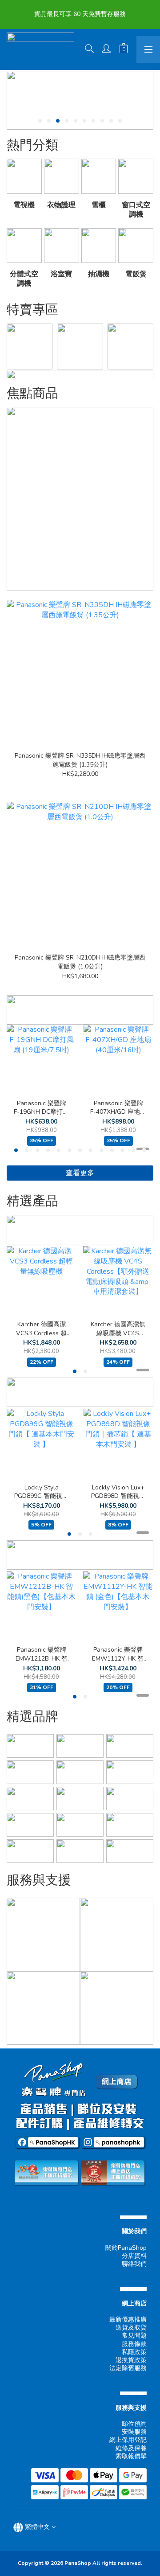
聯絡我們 (134, 2264)
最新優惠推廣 (128, 2320)
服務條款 (134, 2344)
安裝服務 (134, 2432)
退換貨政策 (131, 2360)
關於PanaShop (126, 2248)
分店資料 (134, 2256)
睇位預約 (134, 2424)
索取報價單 (131, 2456)
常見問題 (134, 2336)
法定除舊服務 (128, 2368)
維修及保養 (131, 2448)
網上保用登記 (128, 2440)
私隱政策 (134, 2352)
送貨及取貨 (131, 2328)
